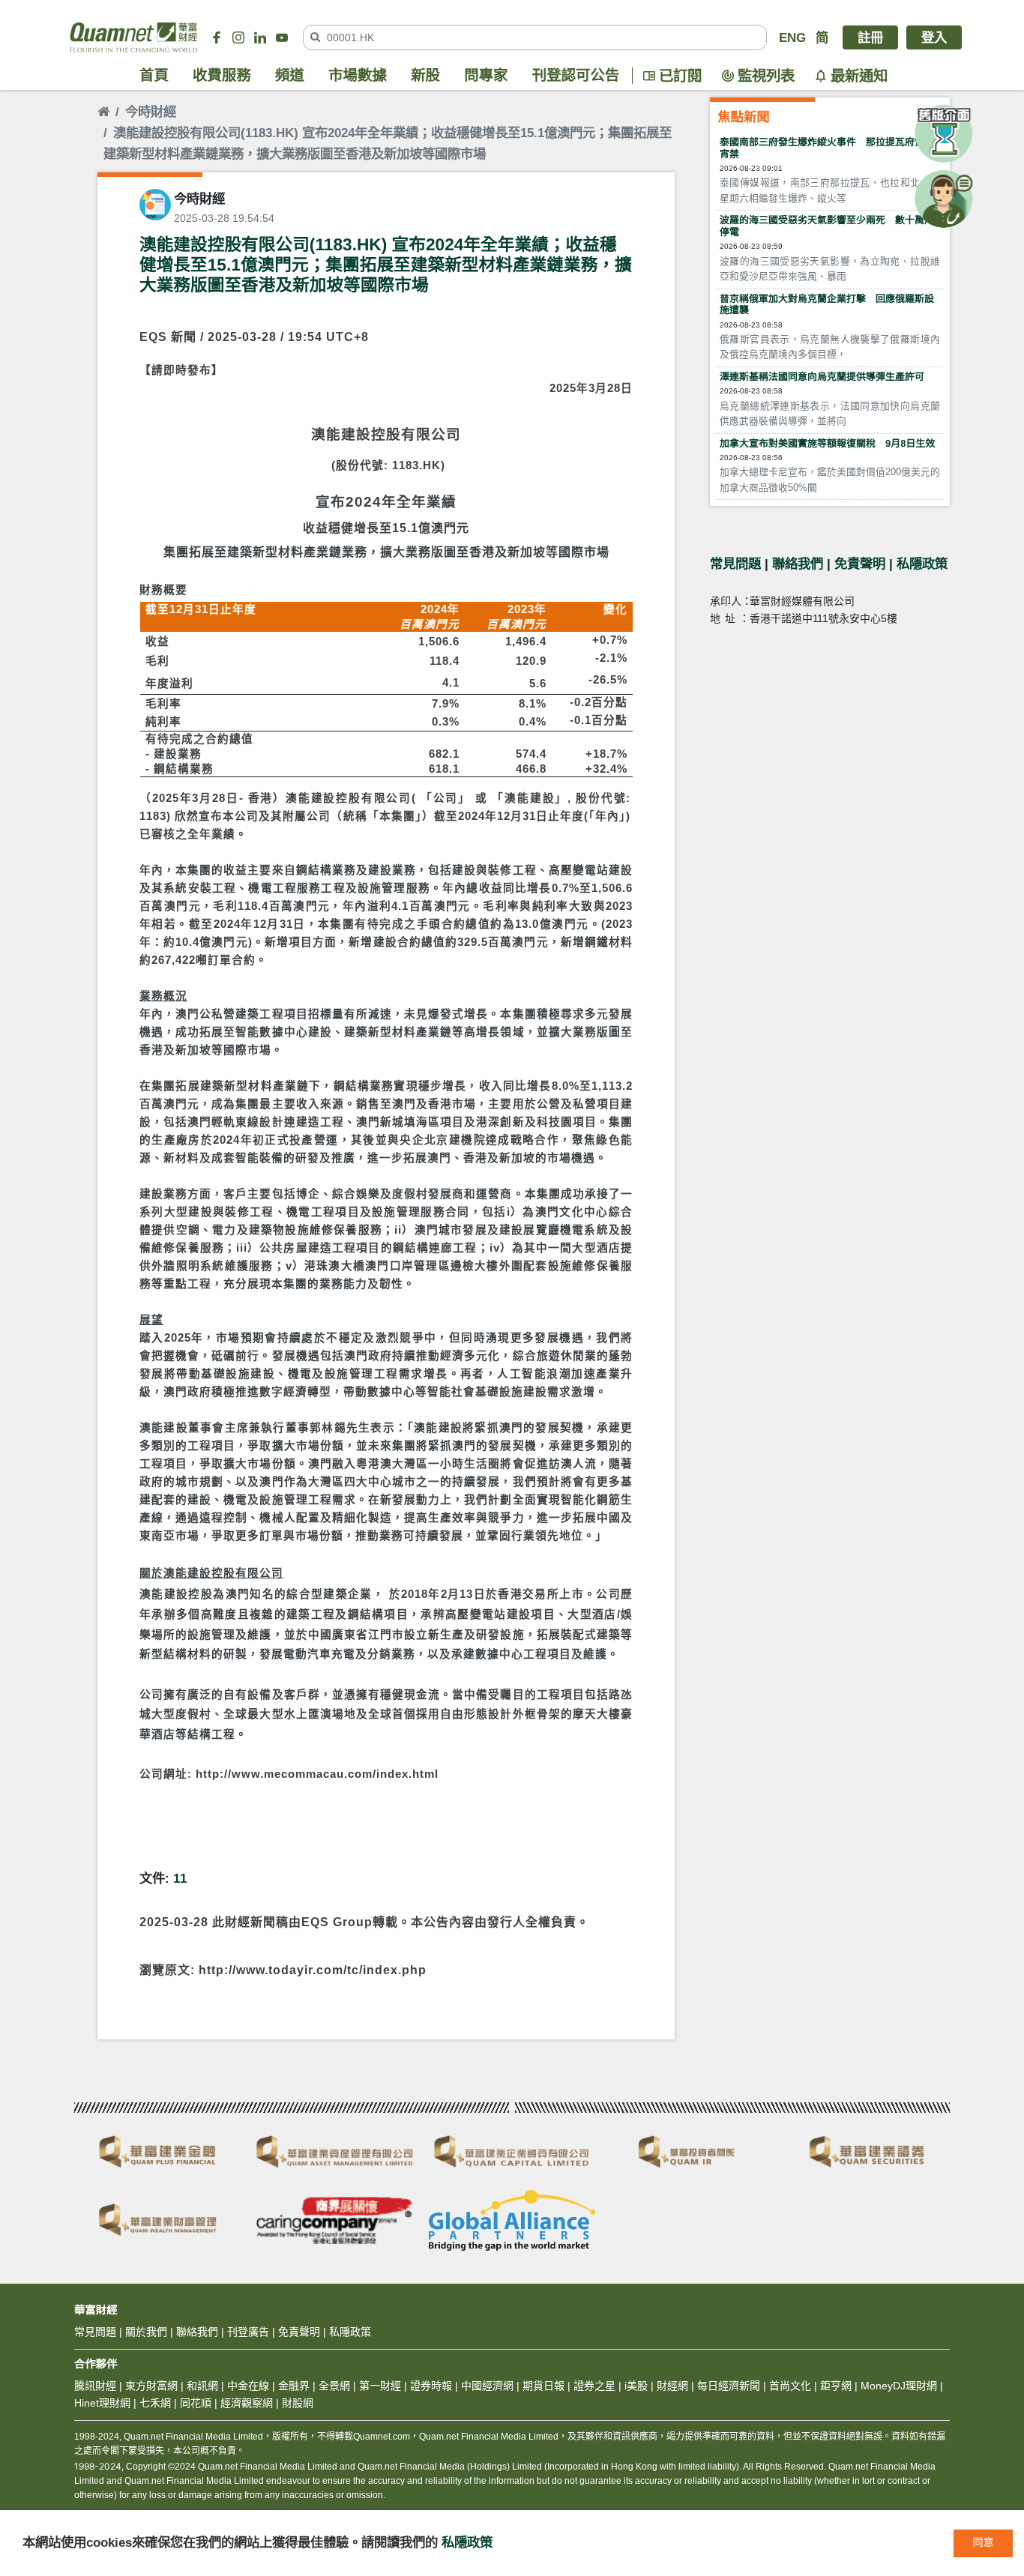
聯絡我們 (798, 564)
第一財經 (380, 2386)
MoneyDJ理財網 (899, 2386)
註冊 (870, 37)
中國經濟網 (487, 2386)
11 (180, 1878)
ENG (792, 37)
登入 (934, 37)
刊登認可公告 (576, 76)
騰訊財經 (95, 2386)
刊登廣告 (248, 2332)
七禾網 (155, 2403)
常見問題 (735, 564)
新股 (425, 76)
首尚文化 (790, 2386)
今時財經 (151, 112)
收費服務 (222, 76)
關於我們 (146, 2332)
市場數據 (358, 76)
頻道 (290, 76)
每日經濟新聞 (729, 2386)
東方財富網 (151, 2386)
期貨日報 (543, 2386)
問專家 (486, 76)
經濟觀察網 (247, 2403)
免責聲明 (860, 564)
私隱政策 (922, 564)
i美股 (635, 2386)
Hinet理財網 (102, 2403)
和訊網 (202, 2386)
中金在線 (248, 2386)
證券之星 (593, 2386)
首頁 (154, 76)
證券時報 (431, 2386)
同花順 (196, 2403)
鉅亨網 (836, 2386)
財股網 (298, 2403)
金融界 (294, 2386)
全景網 (334, 2386)
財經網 (672, 2386)
